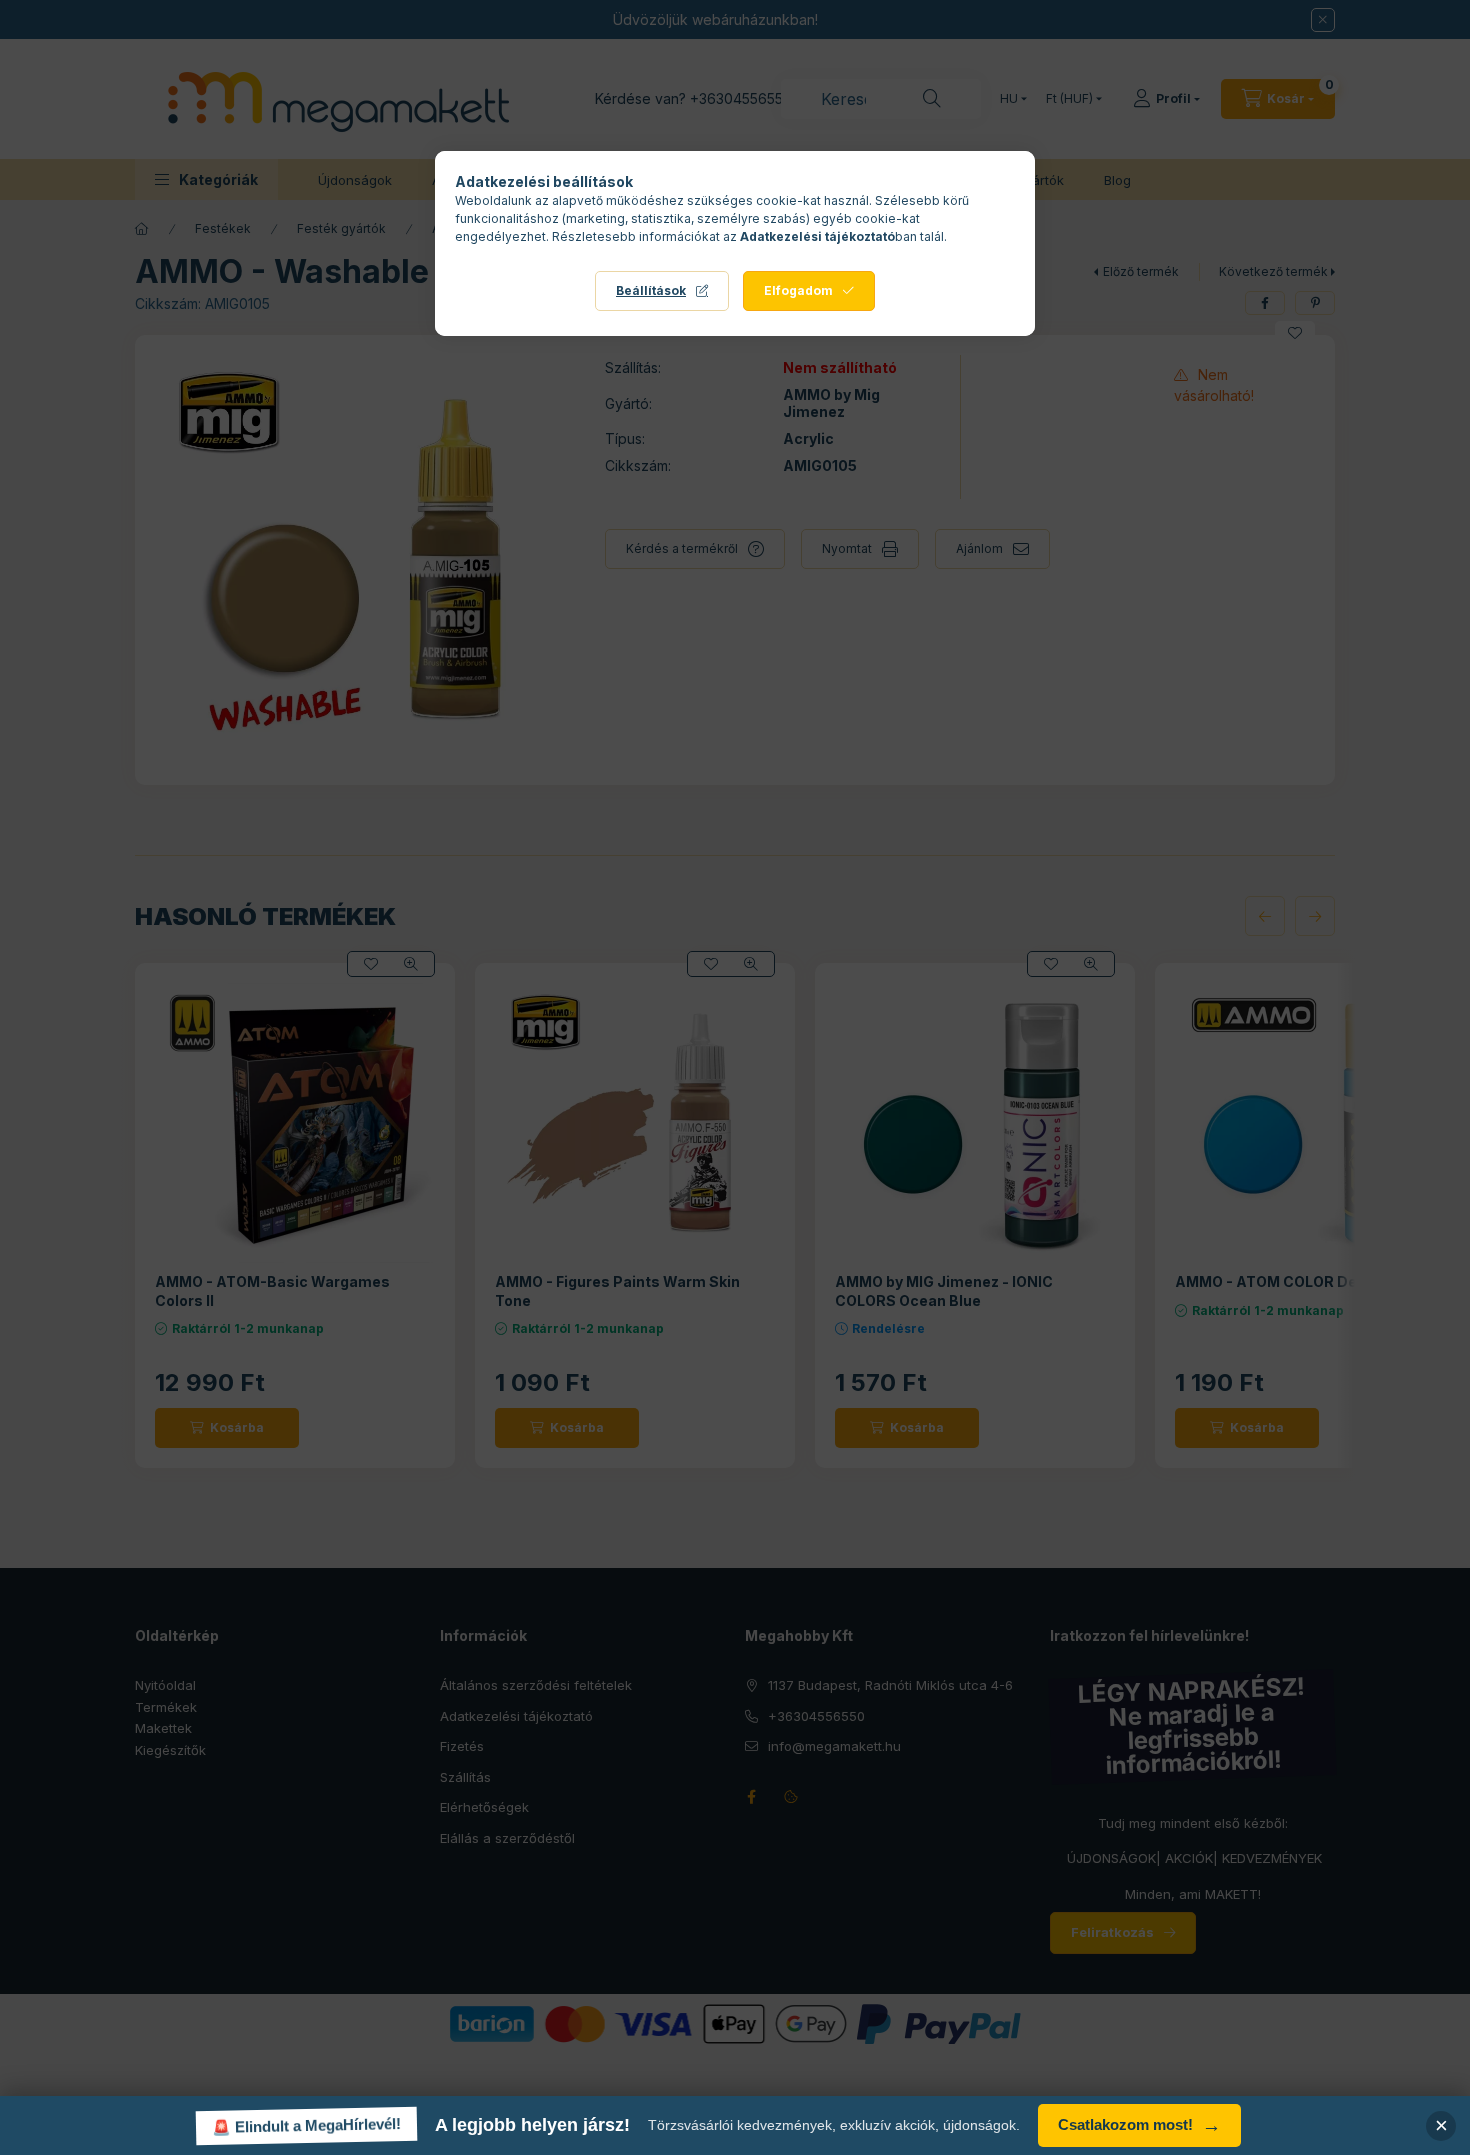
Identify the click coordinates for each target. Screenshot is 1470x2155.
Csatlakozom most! (1139, 2125)
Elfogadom (798, 290)
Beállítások (651, 290)
